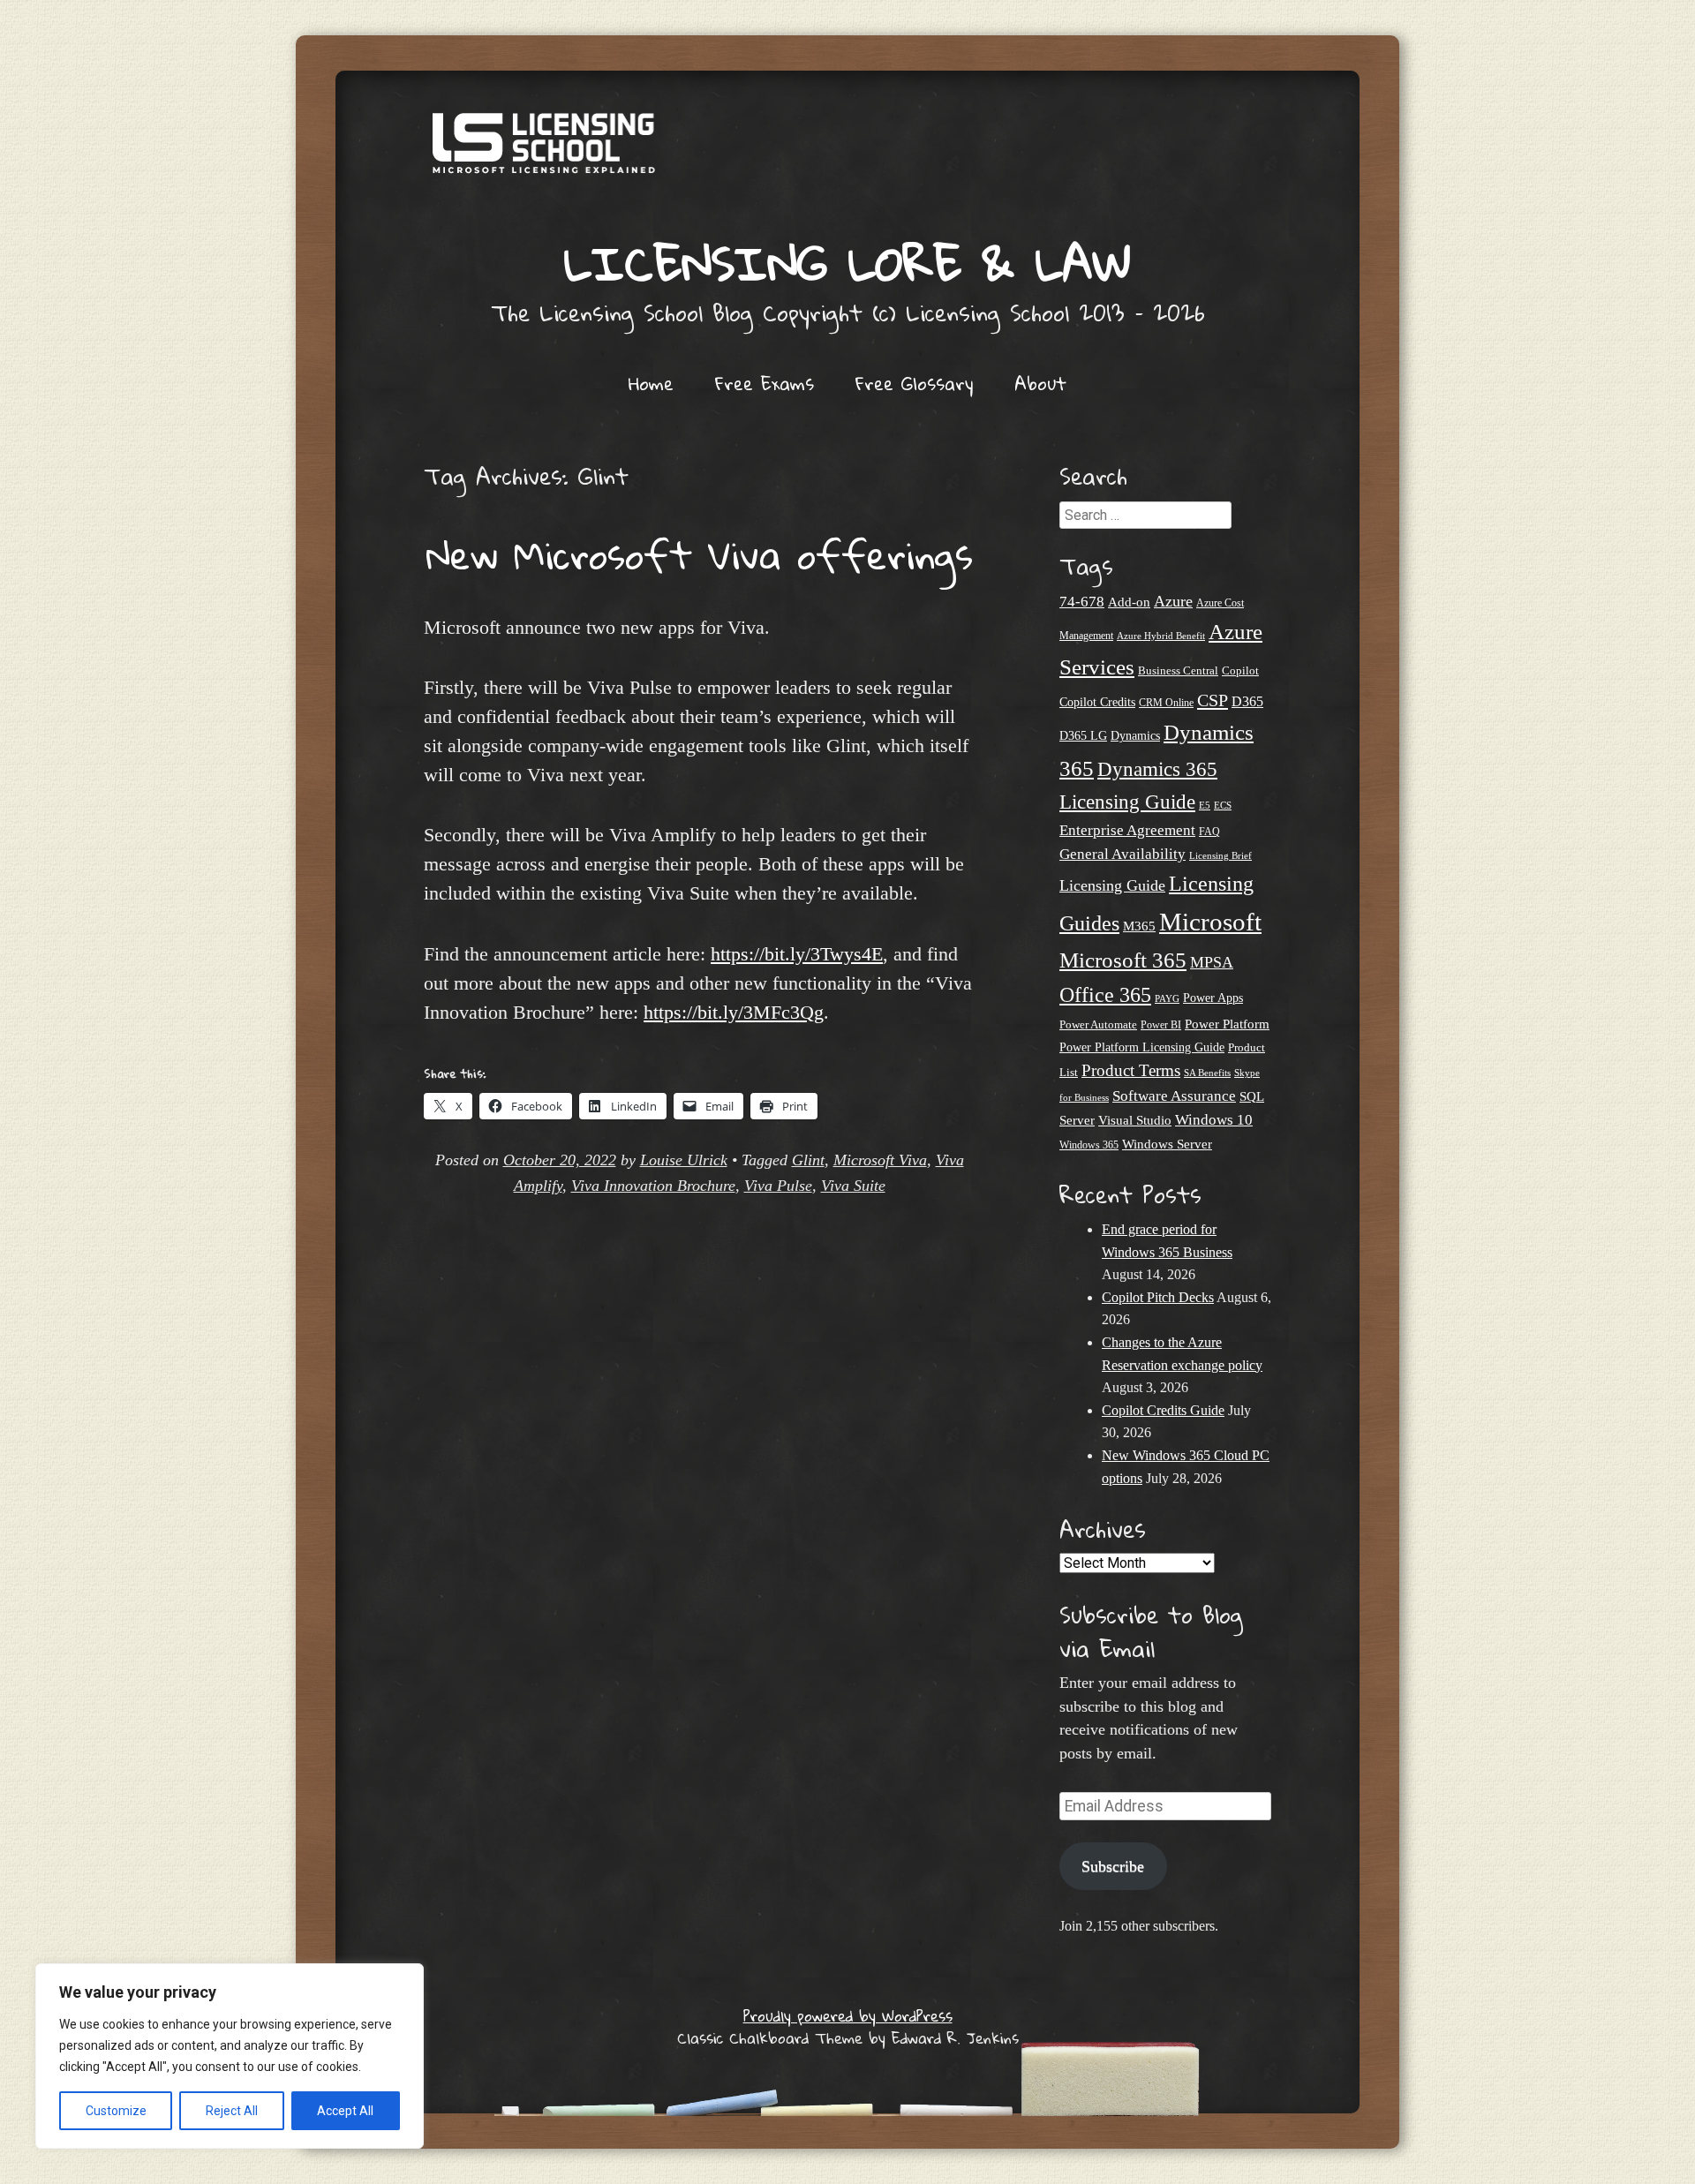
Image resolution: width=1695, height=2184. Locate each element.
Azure (1173, 601)
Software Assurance (1174, 1096)
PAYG (1167, 998)
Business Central (1178, 670)
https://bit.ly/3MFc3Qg (734, 1012)
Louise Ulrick (684, 1160)
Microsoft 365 (1123, 960)
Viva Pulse (778, 1186)
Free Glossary (914, 383)
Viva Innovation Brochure (653, 1186)
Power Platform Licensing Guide (1142, 1047)
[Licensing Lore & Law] (847, 152)
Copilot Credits (1097, 702)
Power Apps (1213, 998)
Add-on (1129, 602)
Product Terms (1131, 1070)
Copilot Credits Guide (1163, 1410)
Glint (808, 1160)
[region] (230, 2056)
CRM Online (1166, 703)
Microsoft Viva (880, 1160)
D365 (1247, 701)
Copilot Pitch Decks (1158, 1297)
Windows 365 (1089, 1145)
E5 (1205, 805)
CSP (1213, 700)
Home (651, 383)
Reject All (232, 2111)
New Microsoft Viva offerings (700, 554)
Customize (116, 2111)
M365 (1139, 926)
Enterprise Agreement (1127, 830)
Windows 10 (1214, 1119)
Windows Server (1167, 1144)
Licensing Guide (1112, 885)
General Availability (1122, 854)
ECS (1223, 805)
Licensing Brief (1220, 855)
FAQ (1209, 832)
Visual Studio (1135, 1120)
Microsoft (1210, 922)
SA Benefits (1207, 1073)
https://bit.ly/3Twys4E (797, 954)
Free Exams (765, 383)
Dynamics (1135, 736)
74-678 (1082, 602)
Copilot (1240, 671)
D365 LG (1083, 736)
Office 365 (1105, 994)
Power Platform (1227, 1024)
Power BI (1161, 1025)
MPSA (1212, 962)
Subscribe (1113, 1866)
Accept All (345, 2111)
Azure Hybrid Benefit (1161, 636)
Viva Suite (853, 1186)
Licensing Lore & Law (847, 263)
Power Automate (1098, 1024)
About (1040, 383)
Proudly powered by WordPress (848, 2016)
